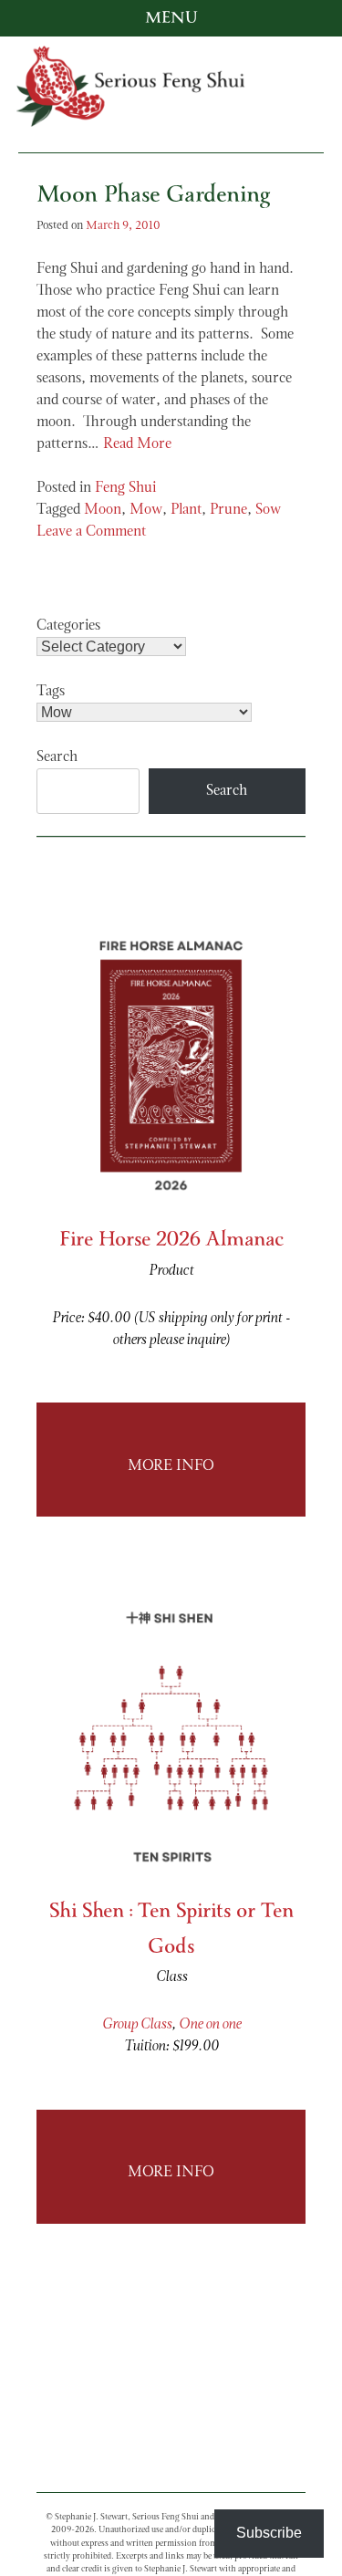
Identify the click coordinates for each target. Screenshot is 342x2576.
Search (57, 757)
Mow (146, 510)
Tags (51, 692)
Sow (268, 510)
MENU (171, 18)
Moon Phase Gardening (153, 198)
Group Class (137, 2025)
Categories (68, 626)
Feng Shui (125, 488)
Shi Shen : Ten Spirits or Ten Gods (171, 1930)
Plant (186, 510)
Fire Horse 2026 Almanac (171, 1241)
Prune (228, 510)
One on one (210, 2025)
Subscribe (269, 2533)
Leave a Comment (91, 532)
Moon (103, 510)
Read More (137, 444)
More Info (171, 1466)
